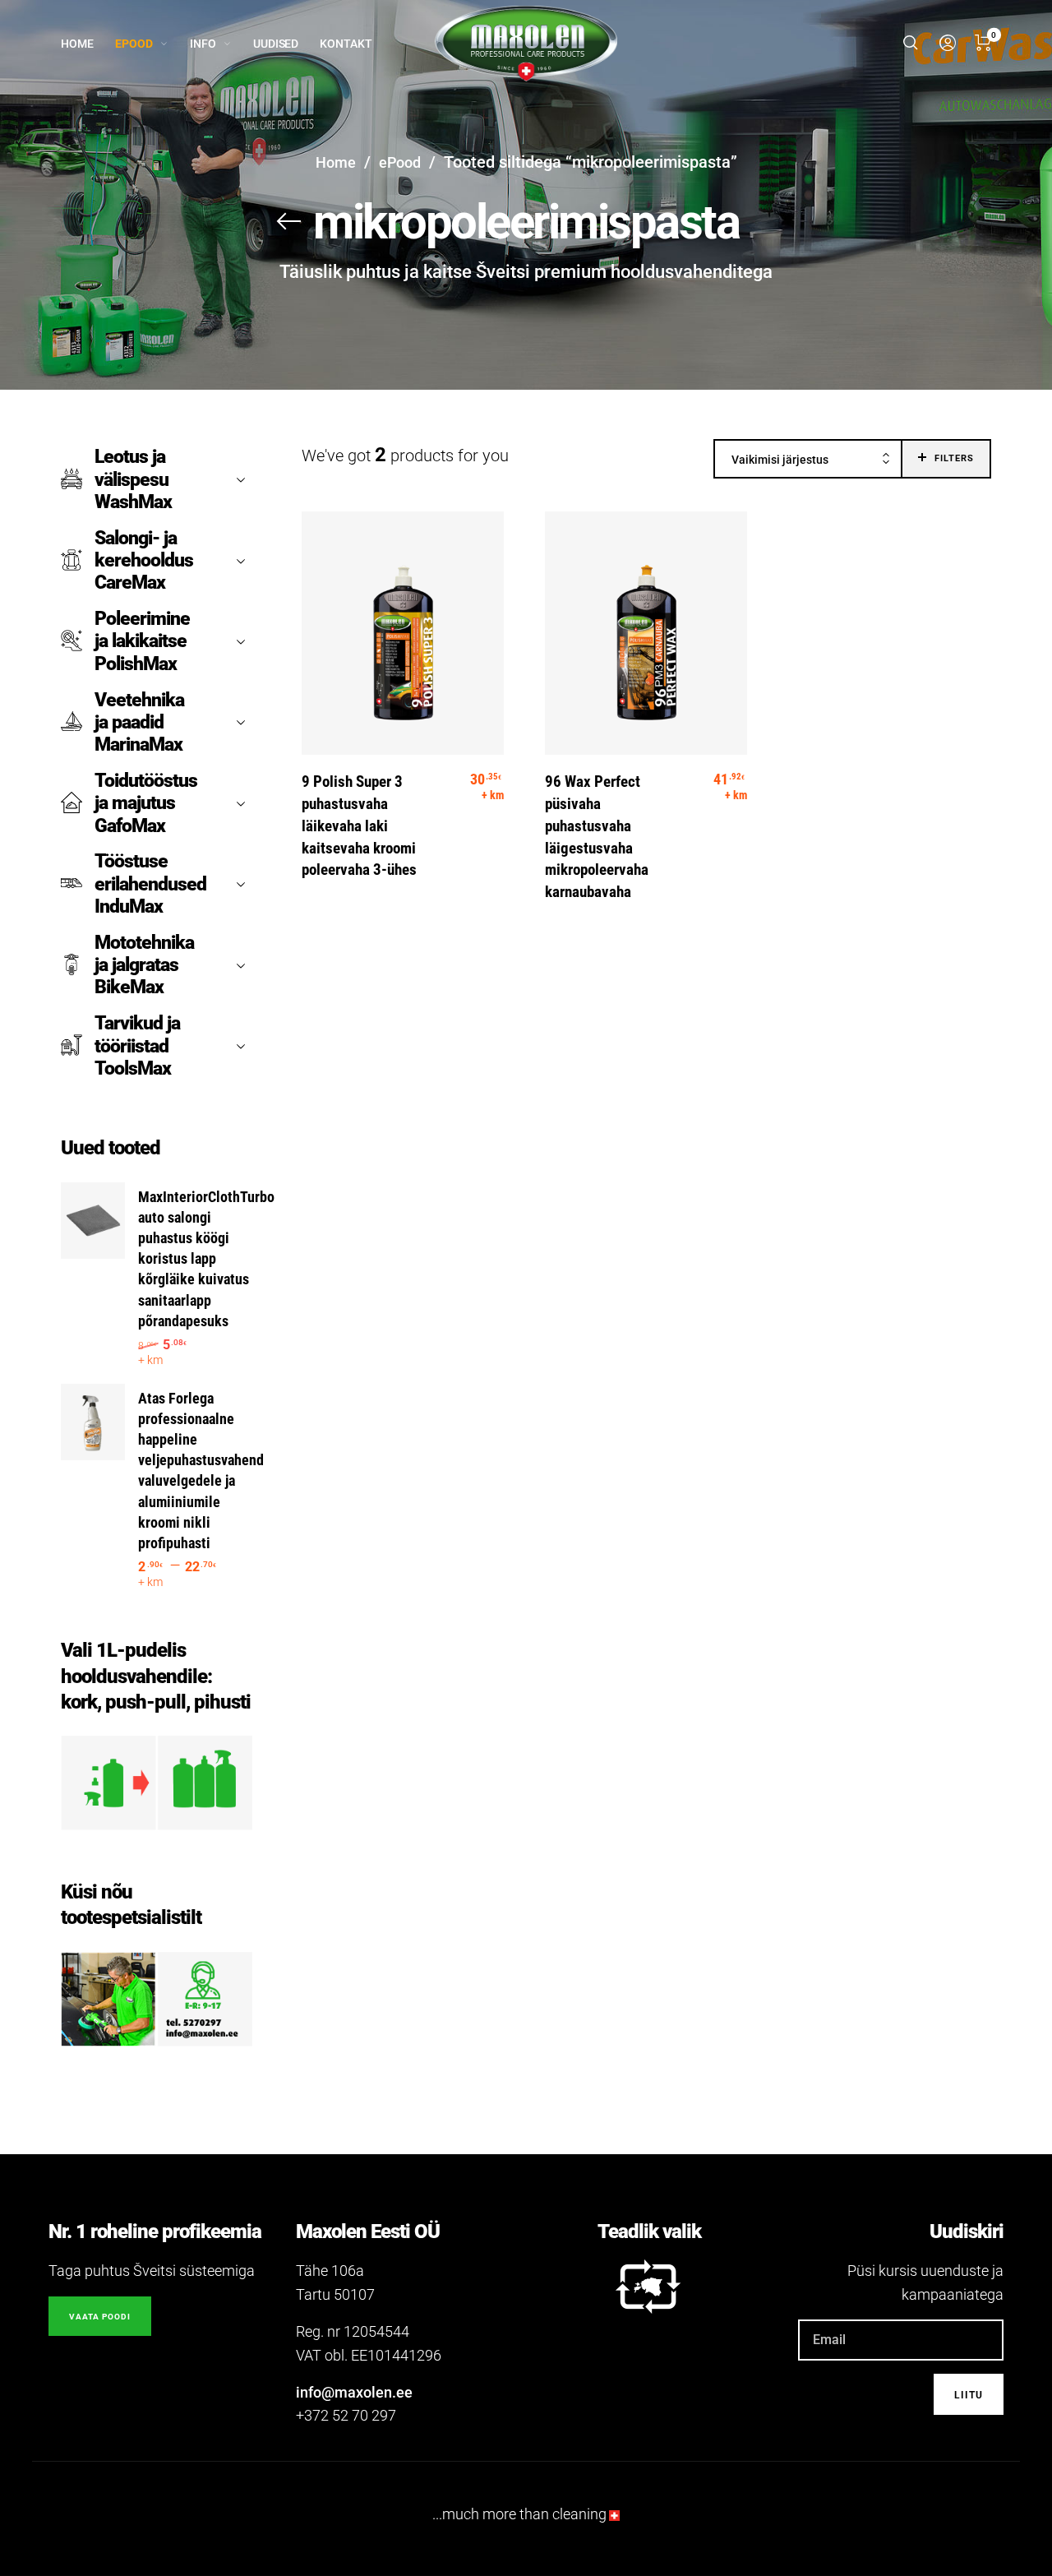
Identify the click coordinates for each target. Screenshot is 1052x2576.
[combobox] (808, 460)
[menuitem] (88, 44)
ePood (400, 162)
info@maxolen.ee (354, 2392)
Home (336, 162)
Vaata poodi (100, 2317)
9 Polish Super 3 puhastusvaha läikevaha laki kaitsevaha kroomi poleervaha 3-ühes (359, 826)
